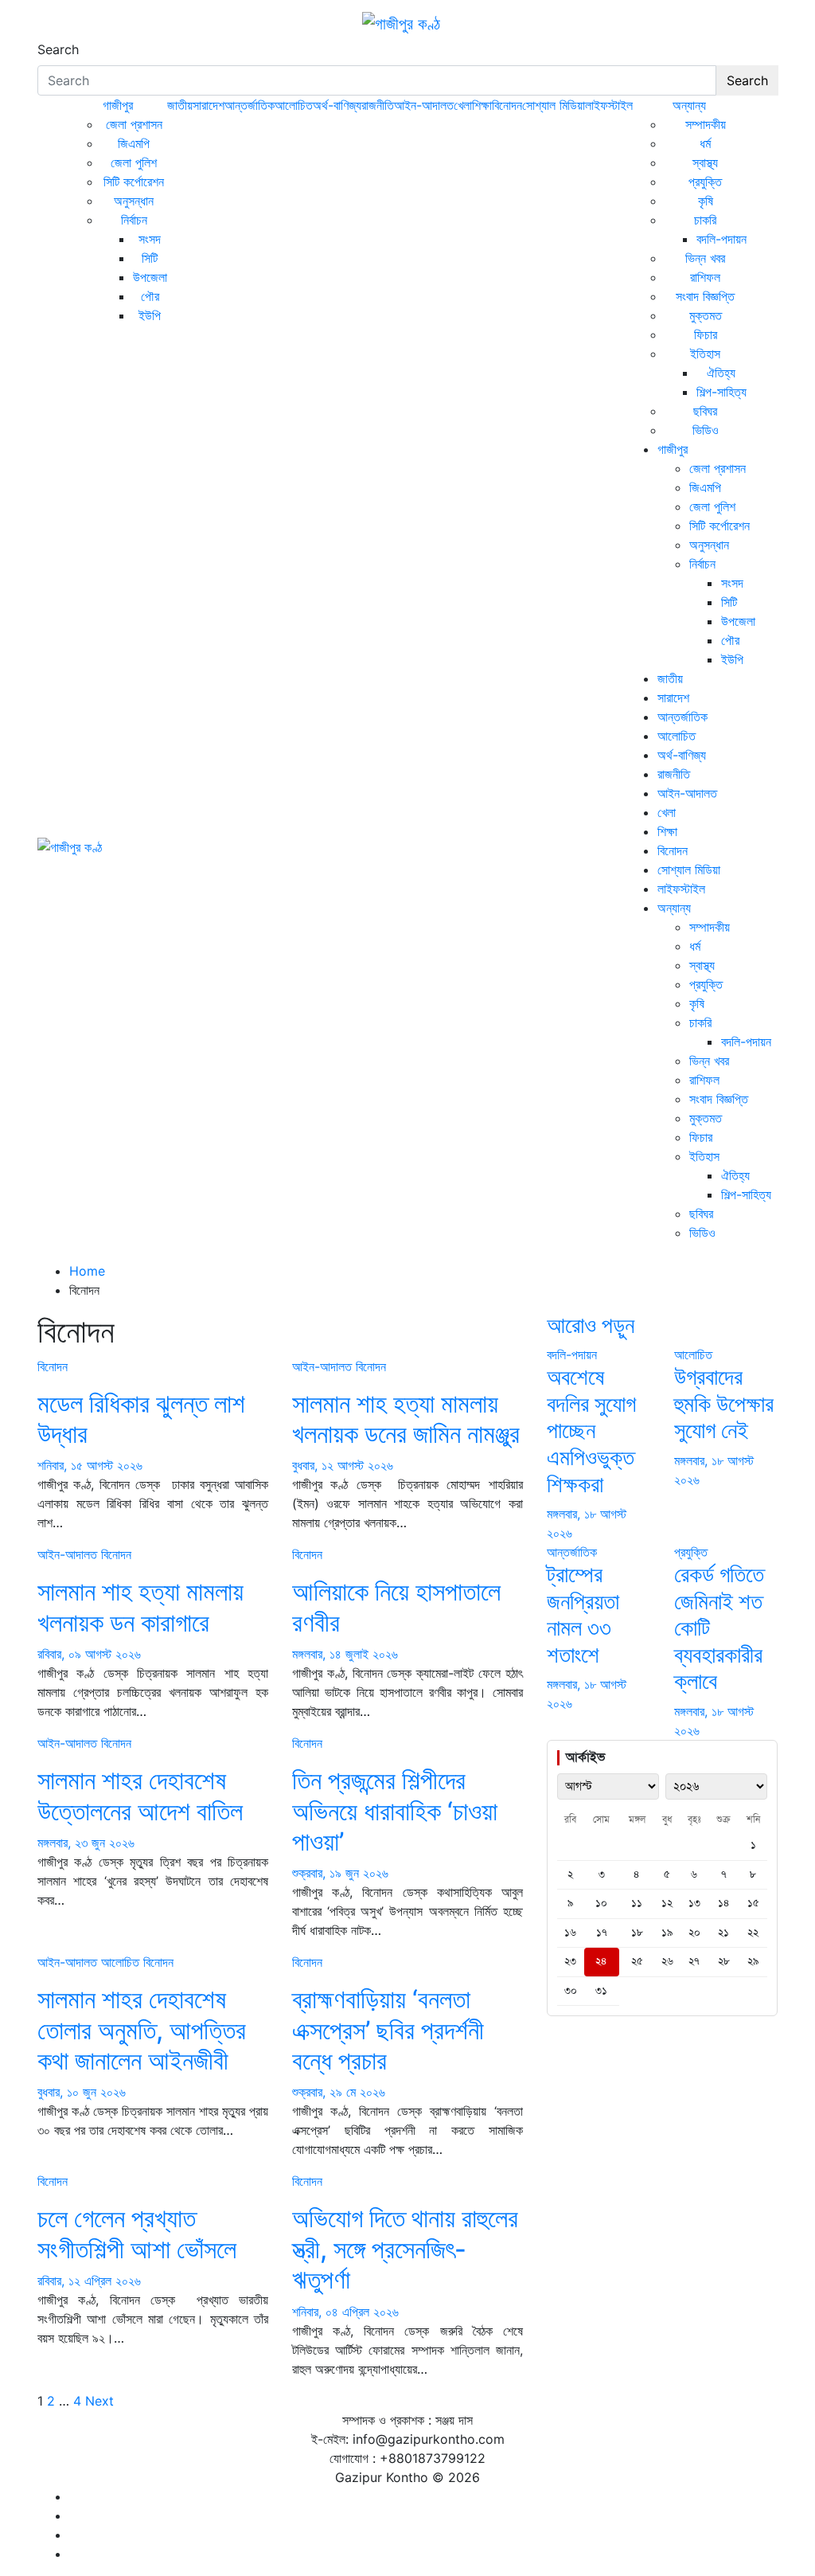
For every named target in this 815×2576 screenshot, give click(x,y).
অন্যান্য (689, 105)
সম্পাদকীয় (706, 124)
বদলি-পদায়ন (721, 239)
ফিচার (706, 334)
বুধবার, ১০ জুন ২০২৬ (82, 2092)
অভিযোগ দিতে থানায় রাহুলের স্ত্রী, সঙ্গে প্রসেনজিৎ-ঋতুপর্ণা (405, 2249)
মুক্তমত (706, 315)
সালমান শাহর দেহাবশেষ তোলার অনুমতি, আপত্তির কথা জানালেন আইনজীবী (142, 2030)
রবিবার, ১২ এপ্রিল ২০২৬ (89, 2281)
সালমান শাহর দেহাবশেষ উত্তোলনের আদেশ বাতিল (140, 1795)
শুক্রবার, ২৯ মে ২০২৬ (339, 2092)
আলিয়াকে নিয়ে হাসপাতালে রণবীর (396, 1607)
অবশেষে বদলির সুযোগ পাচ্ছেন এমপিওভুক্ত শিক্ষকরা (591, 1430)
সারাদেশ (209, 105)
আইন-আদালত (424, 105)
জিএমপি (134, 143)
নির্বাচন (134, 220)
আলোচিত (294, 105)
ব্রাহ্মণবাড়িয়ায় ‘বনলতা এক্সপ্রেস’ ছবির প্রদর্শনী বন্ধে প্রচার (388, 2030)
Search (58, 49)
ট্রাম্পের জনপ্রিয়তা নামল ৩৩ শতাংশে (583, 1614)
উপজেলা (150, 277)
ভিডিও (706, 430)
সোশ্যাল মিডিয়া (554, 105)
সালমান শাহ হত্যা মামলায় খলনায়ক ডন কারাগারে (140, 1607)
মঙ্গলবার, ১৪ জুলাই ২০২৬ (345, 1654)
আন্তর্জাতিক (250, 105)
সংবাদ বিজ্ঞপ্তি (705, 296)
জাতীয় (180, 105)
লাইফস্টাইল (609, 105)
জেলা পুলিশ (134, 162)
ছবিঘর (705, 411)
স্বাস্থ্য (705, 162)
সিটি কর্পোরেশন (134, 182)
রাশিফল (705, 277)
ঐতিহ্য (721, 373)
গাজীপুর (118, 105)
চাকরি (705, 220)
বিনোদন (507, 105)
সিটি (150, 258)
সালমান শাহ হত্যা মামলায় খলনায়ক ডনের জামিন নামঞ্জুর (406, 1419)
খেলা (463, 105)
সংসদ (150, 239)
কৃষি (706, 201)
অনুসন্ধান (134, 201)
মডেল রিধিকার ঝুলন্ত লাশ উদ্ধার (141, 1419)
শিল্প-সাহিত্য (721, 392)
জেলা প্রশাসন (134, 124)
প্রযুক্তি (705, 182)
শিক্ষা (482, 105)
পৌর (150, 296)
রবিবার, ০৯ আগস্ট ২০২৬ (89, 1654)
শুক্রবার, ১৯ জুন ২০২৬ (340, 1873)
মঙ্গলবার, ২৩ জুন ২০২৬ (86, 1843)
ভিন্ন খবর (705, 258)
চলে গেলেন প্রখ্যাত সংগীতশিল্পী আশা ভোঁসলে (137, 2233)
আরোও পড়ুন (591, 1325)
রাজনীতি (378, 105)
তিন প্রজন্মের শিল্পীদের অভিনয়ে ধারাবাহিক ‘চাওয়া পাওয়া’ (395, 1811)
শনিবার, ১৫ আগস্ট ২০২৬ (90, 1465)
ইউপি (150, 315)
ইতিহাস (705, 354)
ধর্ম (705, 143)
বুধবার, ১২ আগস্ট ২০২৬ (343, 1465)
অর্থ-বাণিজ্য (337, 105)
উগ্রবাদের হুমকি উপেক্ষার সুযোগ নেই (724, 1403)
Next (99, 2401)
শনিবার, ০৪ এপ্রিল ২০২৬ (345, 2312)
